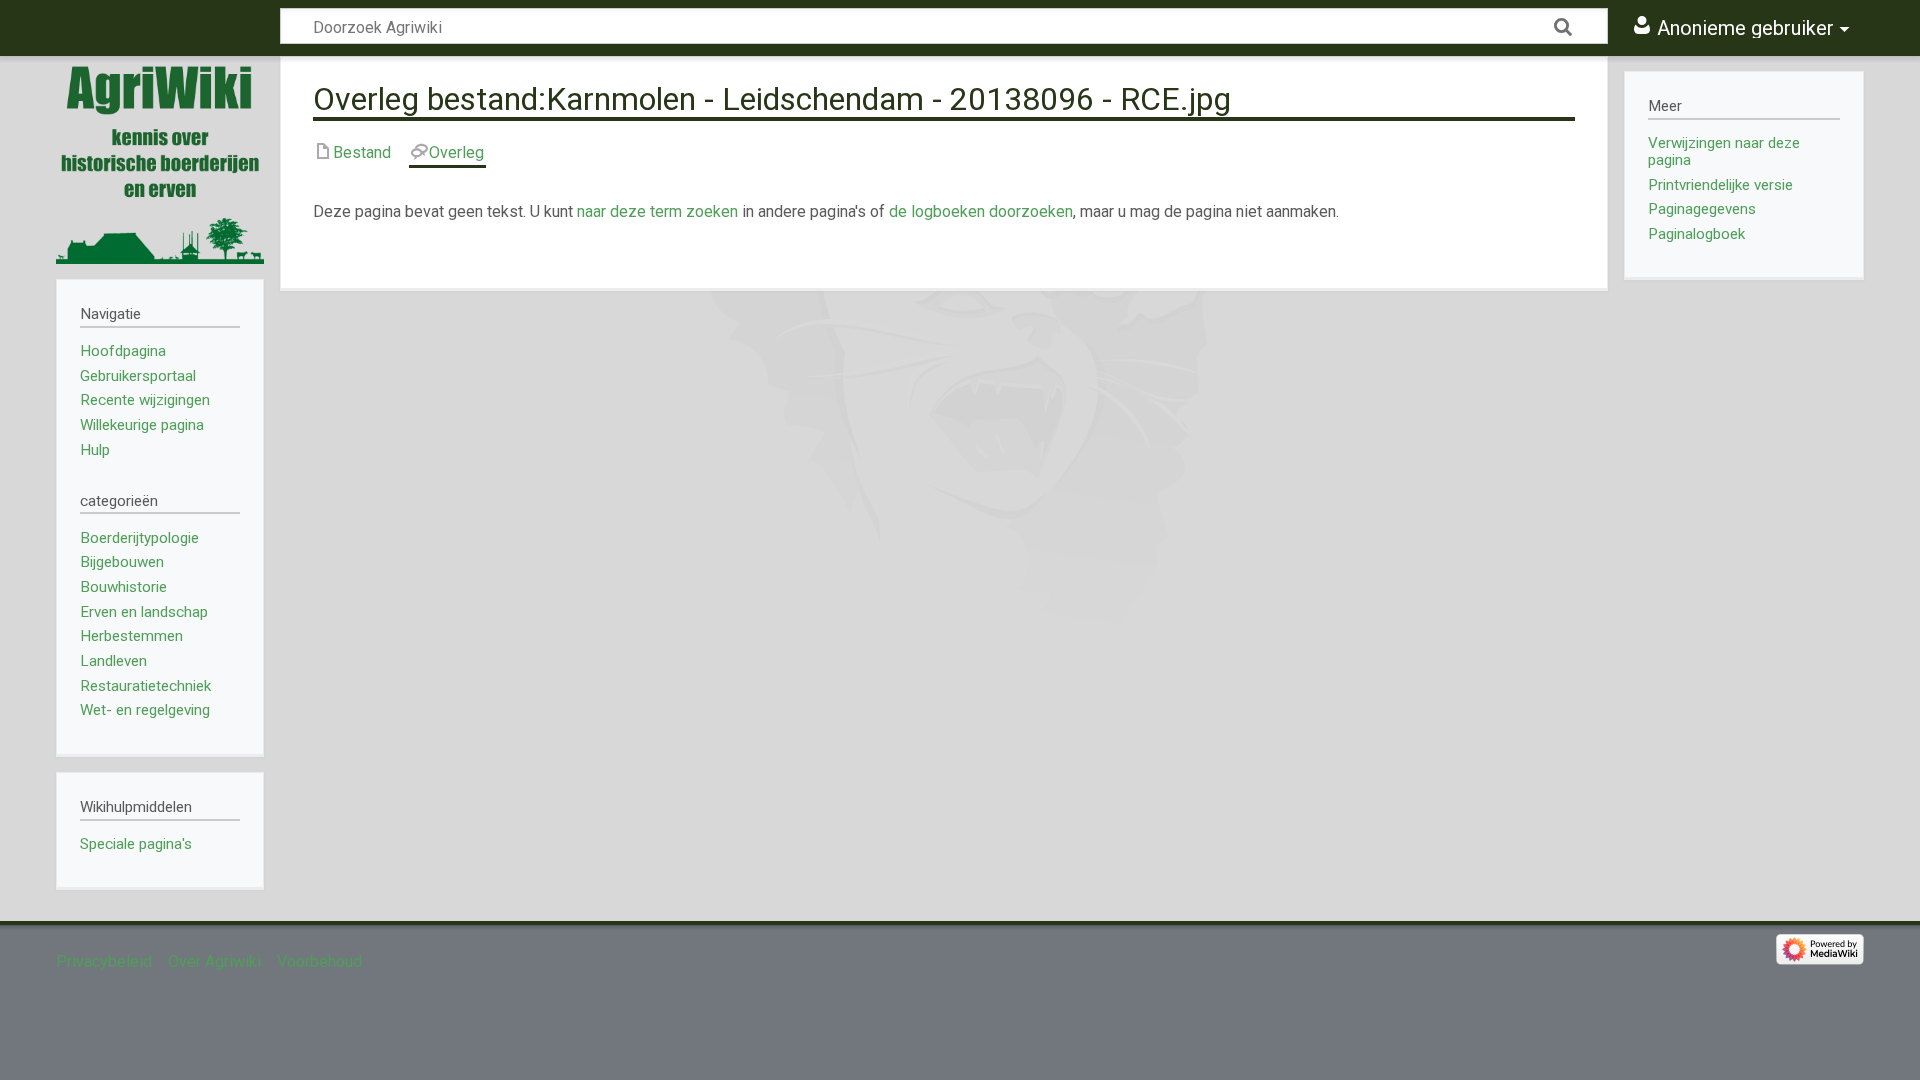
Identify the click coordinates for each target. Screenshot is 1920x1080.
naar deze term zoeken (657, 211)
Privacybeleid (104, 961)
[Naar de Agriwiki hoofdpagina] (160, 160)
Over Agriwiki (214, 961)
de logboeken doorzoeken (981, 211)
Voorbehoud (319, 961)
